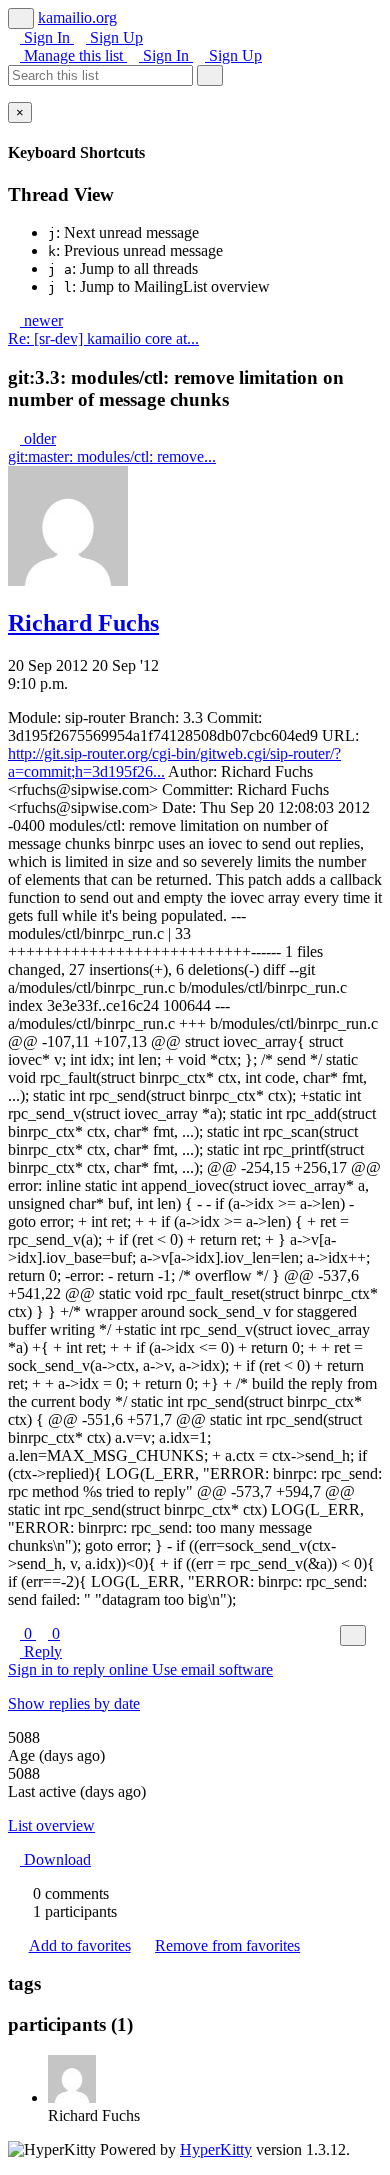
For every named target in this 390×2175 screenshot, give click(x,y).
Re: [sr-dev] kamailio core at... (103, 338)
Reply (41, 1651)
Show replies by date (74, 1703)
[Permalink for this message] (376, 1634)
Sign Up (114, 37)
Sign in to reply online (80, 1669)
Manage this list (73, 55)
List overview (51, 1825)
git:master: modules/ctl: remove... (112, 456)
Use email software (212, 1669)
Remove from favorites (227, 1945)
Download (55, 1859)
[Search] (210, 75)
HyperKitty (216, 2149)
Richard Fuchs (83, 623)
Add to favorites (80, 1945)
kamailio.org (77, 17)
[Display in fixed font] (353, 1635)
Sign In (47, 37)
